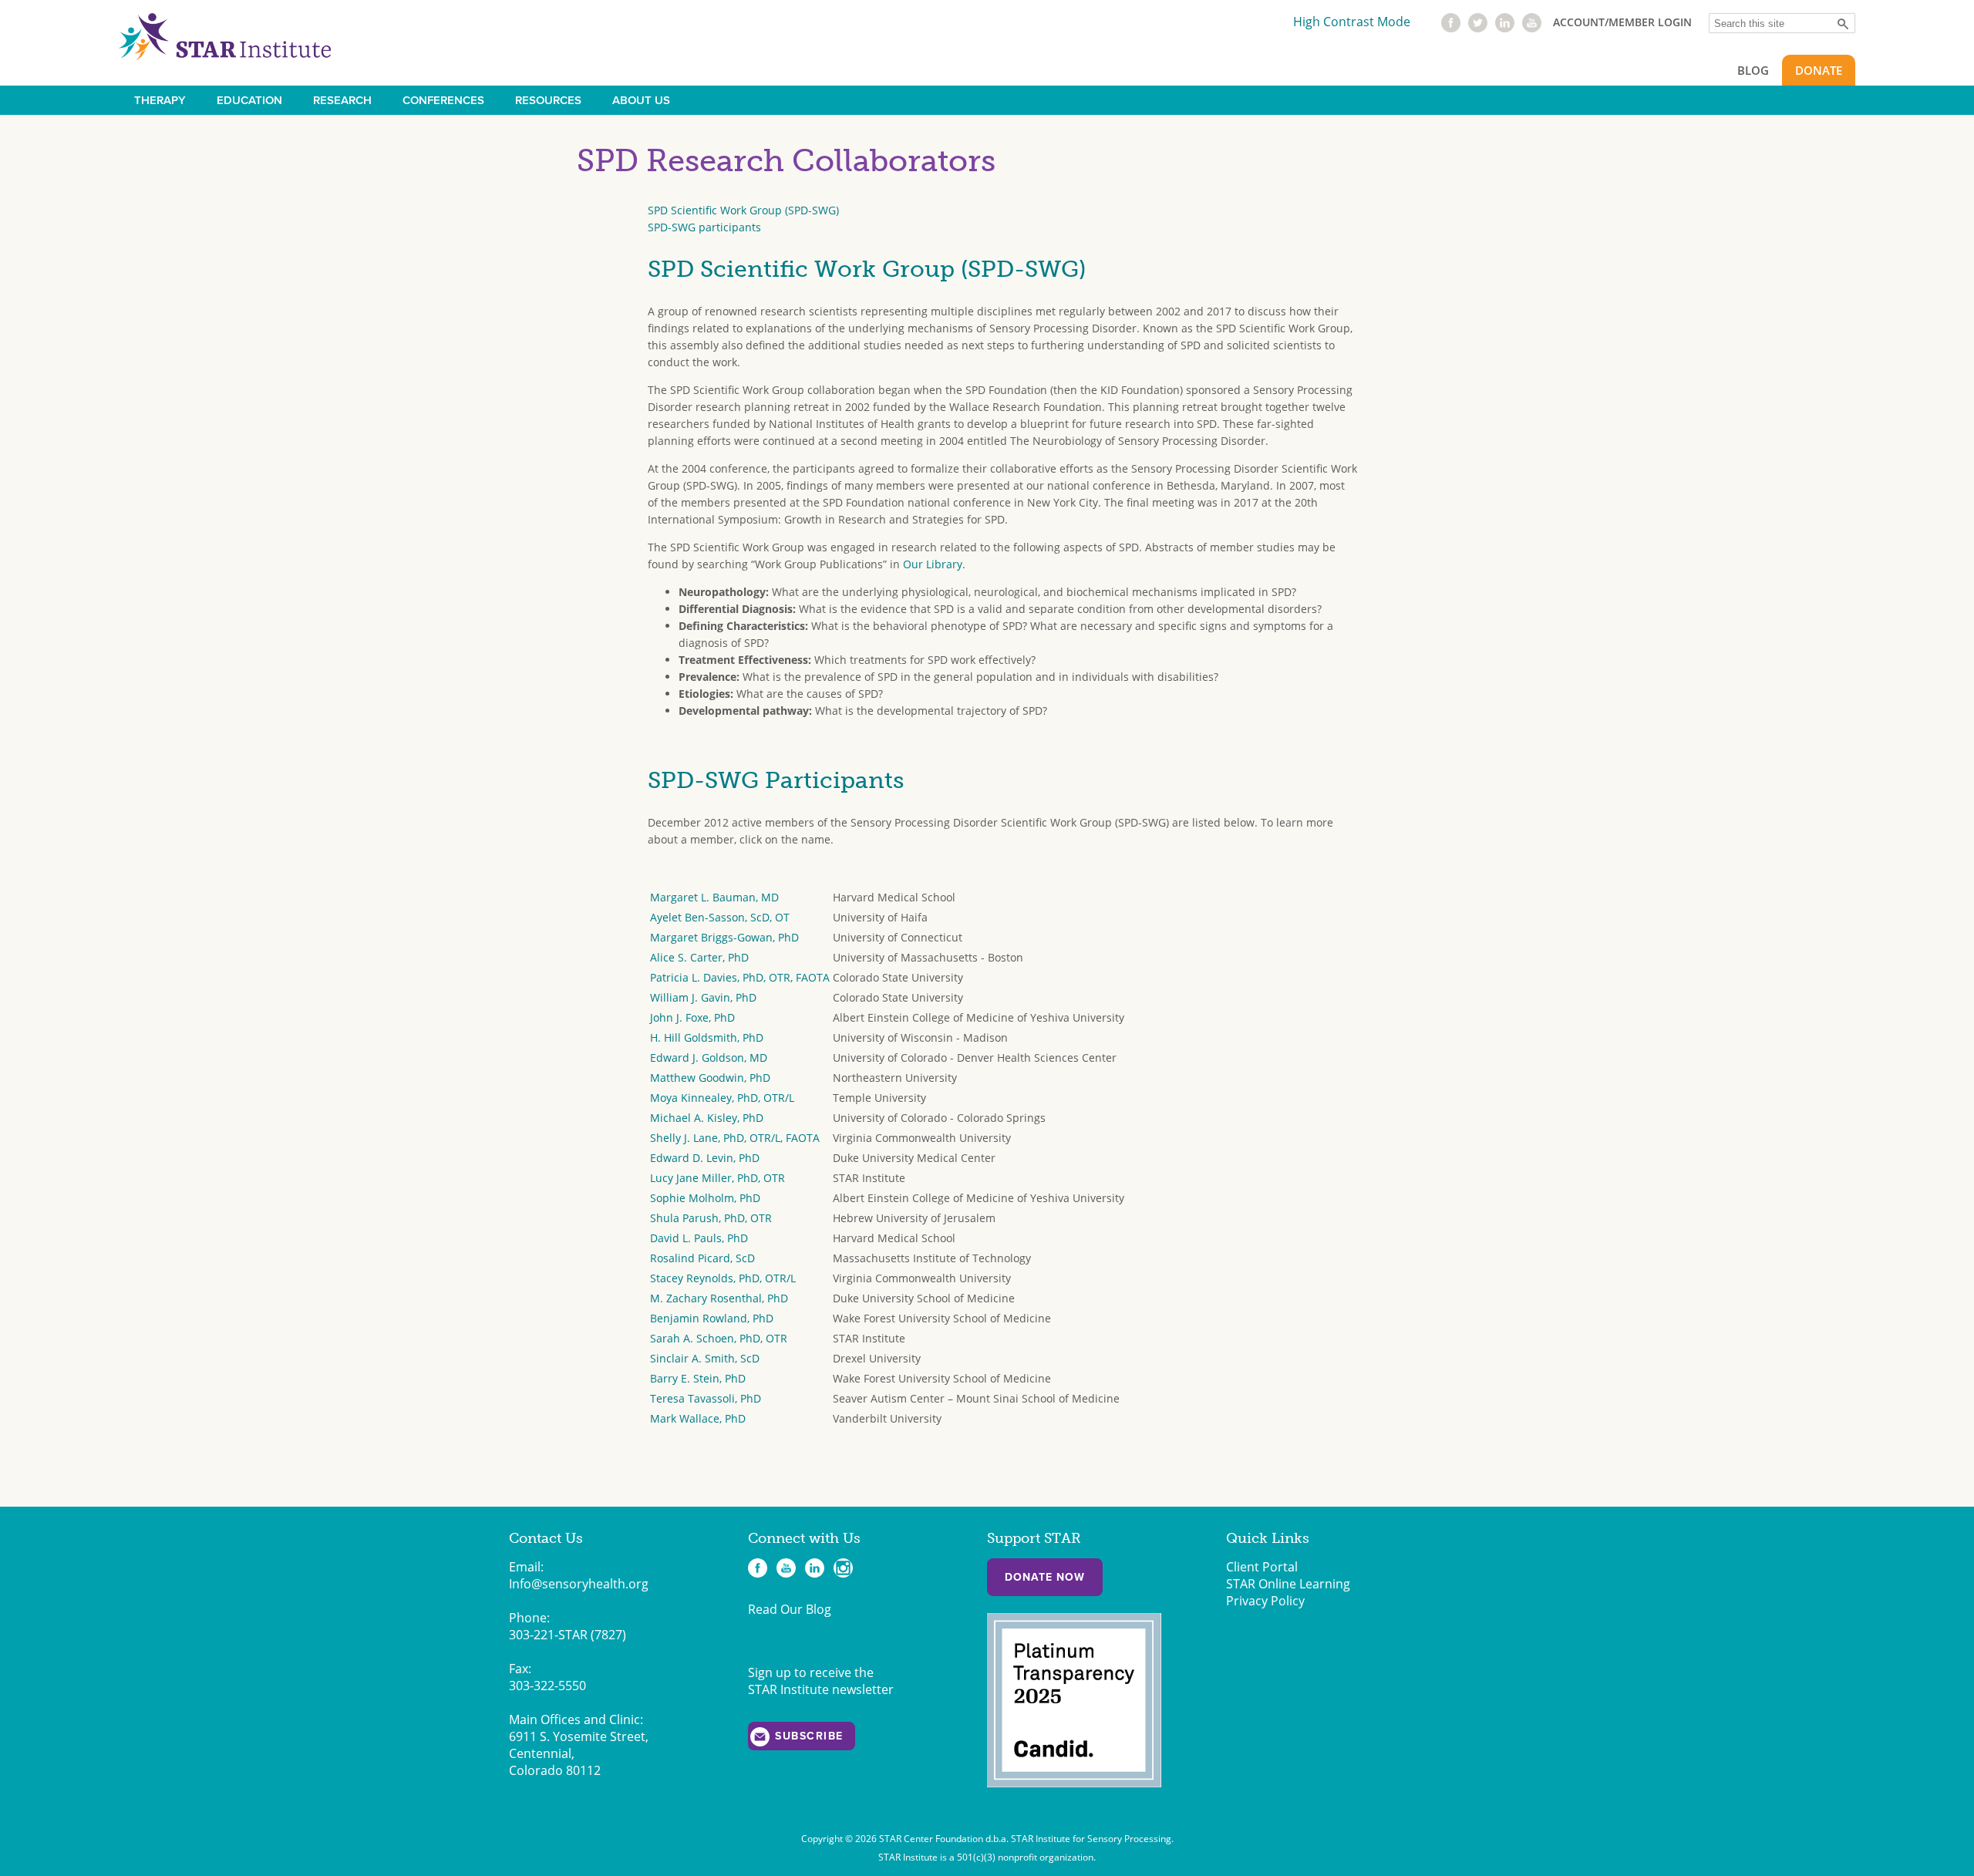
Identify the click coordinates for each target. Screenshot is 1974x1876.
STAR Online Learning (1288, 1584)
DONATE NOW (1045, 1577)
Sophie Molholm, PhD (705, 1198)
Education (249, 100)
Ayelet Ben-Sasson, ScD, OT (720, 917)
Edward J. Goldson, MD (709, 1058)
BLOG (1753, 70)
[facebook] (1451, 28)
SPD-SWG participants (704, 227)
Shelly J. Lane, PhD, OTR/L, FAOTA (735, 1138)
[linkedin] (1505, 28)
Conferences (443, 100)
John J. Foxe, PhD (692, 1017)
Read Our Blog (790, 1609)
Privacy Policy (1265, 1601)
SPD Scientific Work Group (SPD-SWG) (743, 210)
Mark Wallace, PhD (698, 1418)
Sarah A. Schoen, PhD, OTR (719, 1338)
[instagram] (843, 1568)
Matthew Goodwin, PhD (710, 1078)
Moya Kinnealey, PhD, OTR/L (722, 1098)
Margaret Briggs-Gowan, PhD (724, 937)
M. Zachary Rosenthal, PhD (719, 1298)
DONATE (1819, 70)
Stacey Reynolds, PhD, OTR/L (723, 1278)
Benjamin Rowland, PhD (712, 1318)
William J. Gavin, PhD (703, 997)
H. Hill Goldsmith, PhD (707, 1037)
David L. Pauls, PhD (699, 1238)
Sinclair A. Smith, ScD (705, 1358)
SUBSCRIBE (809, 1736)
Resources (548, 100)
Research (342, 100)
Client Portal (1262, 1567)
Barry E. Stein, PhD (698, 1378)
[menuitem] (160, 100)
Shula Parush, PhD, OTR (711, 1218)
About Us (641, 100)
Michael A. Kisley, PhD (707, 1118)
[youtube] (1532, 28)
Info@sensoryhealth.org (579, 1584)
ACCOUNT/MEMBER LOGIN (1622, 22)
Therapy (160, 100)
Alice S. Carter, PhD (699, 957)
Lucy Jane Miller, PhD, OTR (718, 1178)
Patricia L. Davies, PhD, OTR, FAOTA (740, 977)
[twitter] (1478, 28)
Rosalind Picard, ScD (702, 1258)
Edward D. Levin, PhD (705, 1158)
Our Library (933, 564)
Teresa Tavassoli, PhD (706, 1398)
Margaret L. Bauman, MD (714, 897)
